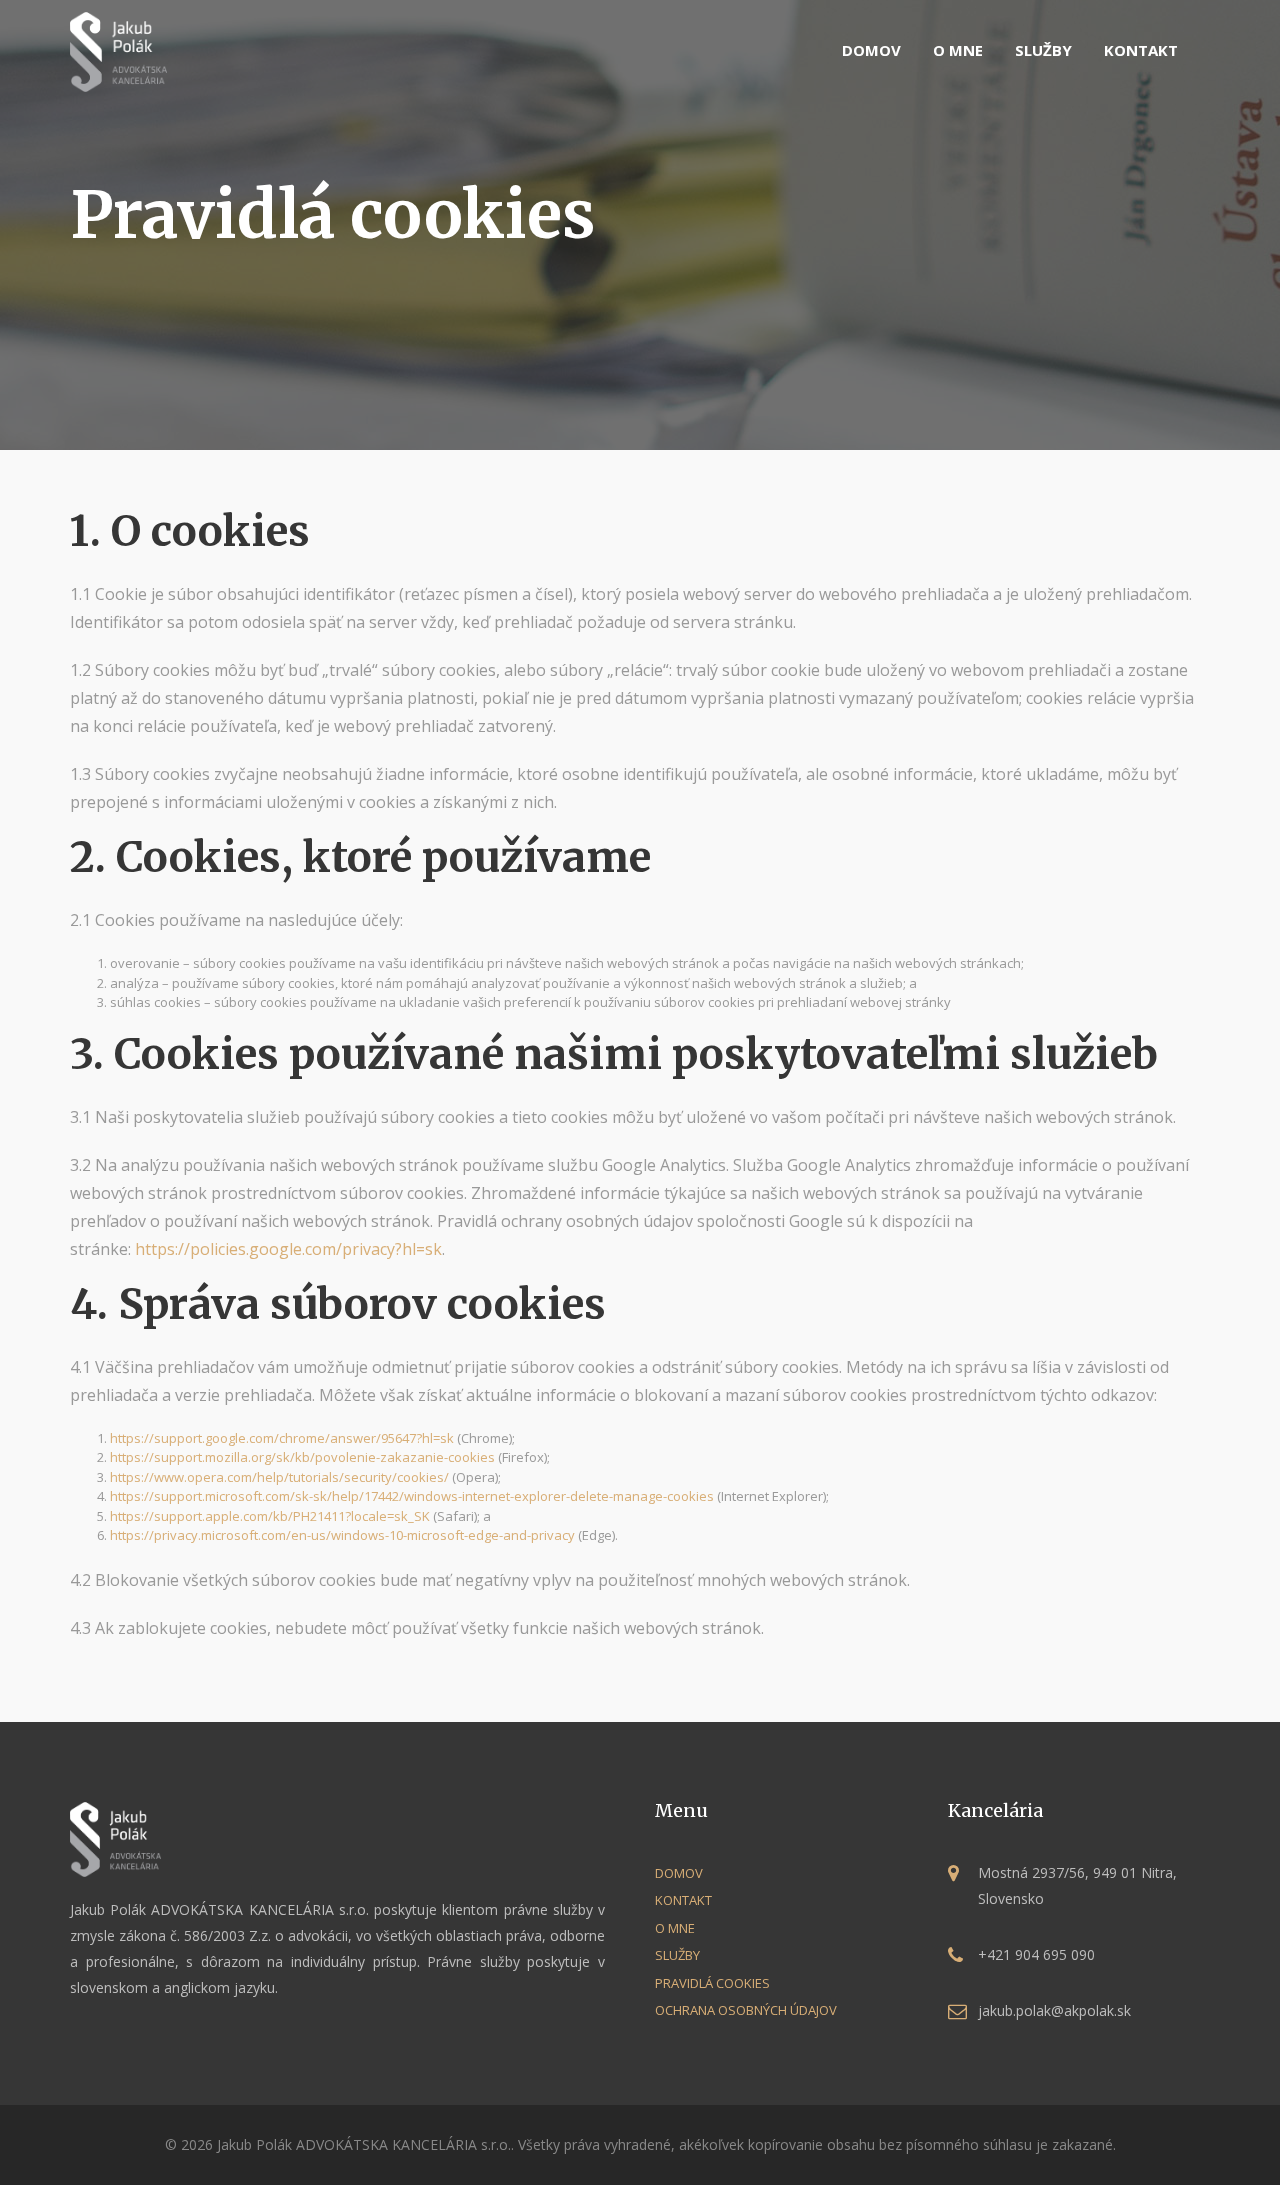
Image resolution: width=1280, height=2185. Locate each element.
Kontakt (1141, 50)
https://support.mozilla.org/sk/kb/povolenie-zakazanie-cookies (302, 1457)
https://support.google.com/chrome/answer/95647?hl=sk (282, 1438)
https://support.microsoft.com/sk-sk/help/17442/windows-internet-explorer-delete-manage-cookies (412, 1496)
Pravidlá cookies (712, 1983)
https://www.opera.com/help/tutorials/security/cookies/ (279, 1477)
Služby (1043, 50)
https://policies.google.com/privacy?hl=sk (288, 1249)
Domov (871, 50)
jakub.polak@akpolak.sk (1054, 2010)
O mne (958, 50)
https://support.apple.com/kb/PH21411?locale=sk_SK (270, 1516)
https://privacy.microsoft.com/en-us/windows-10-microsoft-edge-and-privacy (342, 1535)
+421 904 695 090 (1036, 1954)
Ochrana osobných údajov (746, 2010)
